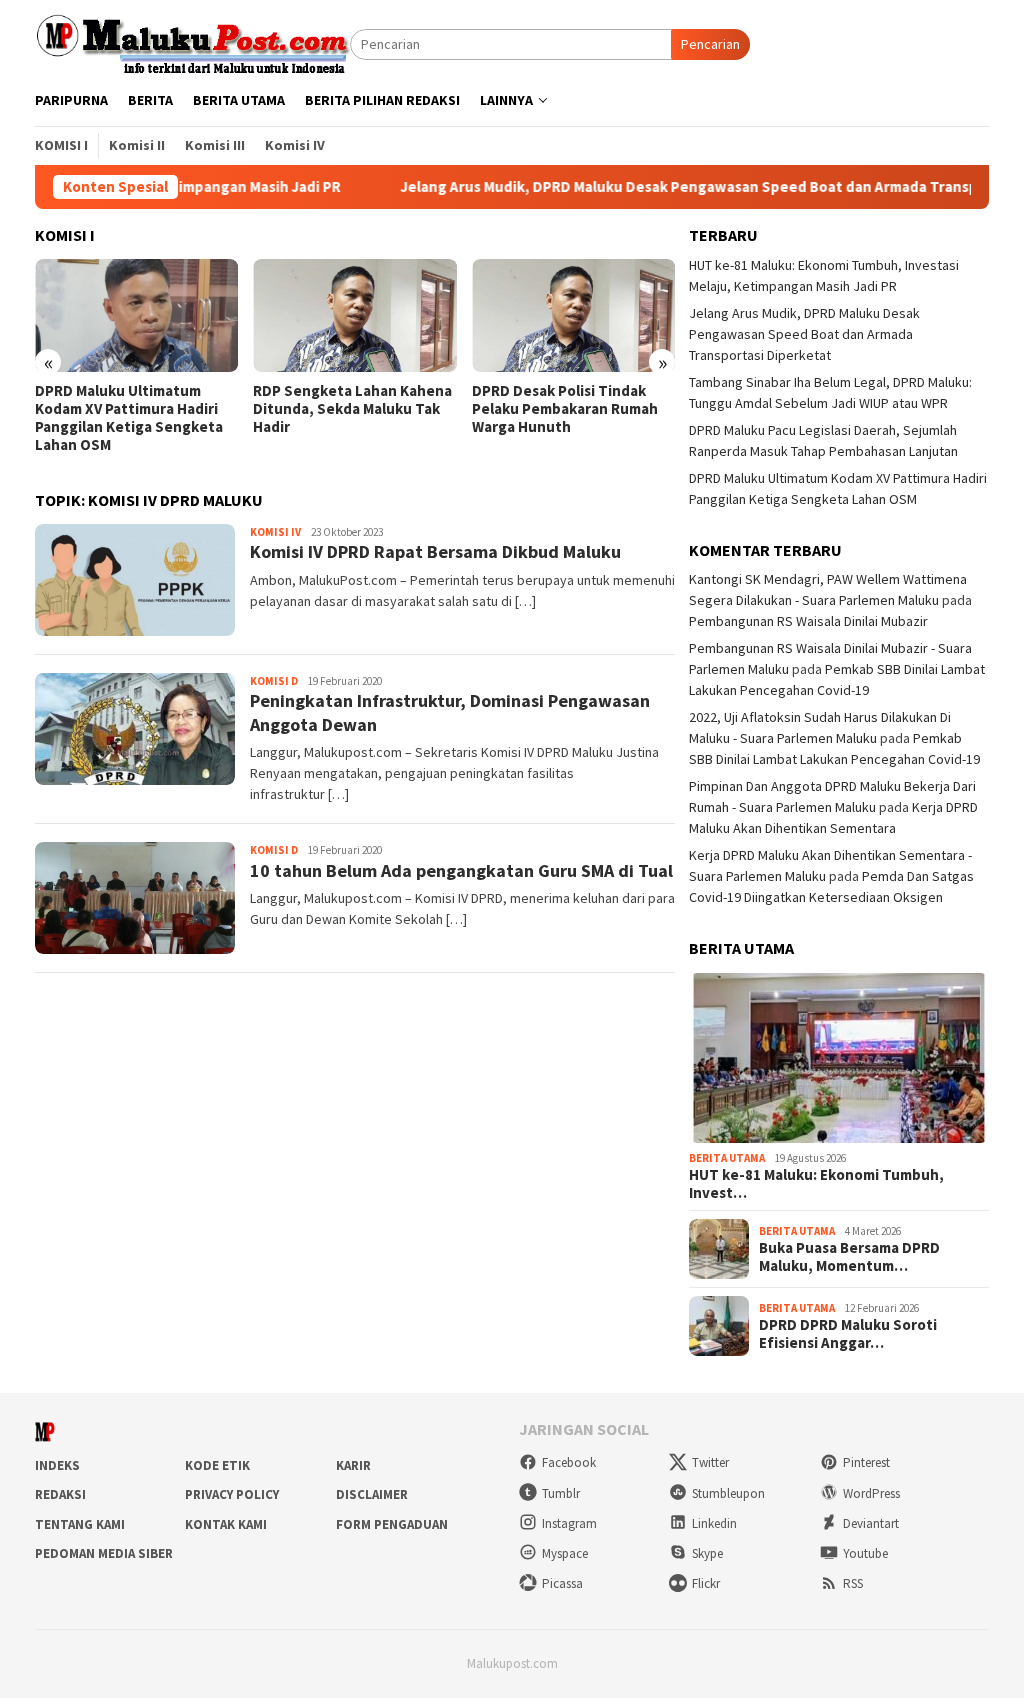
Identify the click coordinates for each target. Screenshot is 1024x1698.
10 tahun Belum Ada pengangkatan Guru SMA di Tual (461, 870)
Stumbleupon (728, 1493)
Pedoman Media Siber (104, 1553)
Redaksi (60, 1494)
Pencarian (710, 44)
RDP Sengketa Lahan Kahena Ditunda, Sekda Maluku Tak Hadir (134, 409)
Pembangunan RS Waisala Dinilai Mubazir (808, 621)
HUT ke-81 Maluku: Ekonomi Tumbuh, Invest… (816, 1184)
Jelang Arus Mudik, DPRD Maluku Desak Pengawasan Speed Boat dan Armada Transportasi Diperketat (804, 334)
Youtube (865, 1553)
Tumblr (561, 1493)
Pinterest (866, 1462)
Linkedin (714, 1523)
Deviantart (871, 1523)
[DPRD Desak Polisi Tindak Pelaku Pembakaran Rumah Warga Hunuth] (354, 316)
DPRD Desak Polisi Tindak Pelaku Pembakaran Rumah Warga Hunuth (346, 409)
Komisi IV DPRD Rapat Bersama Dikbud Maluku (435, 551)
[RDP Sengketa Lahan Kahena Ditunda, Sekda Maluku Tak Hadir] (136, 316)
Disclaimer (372, 1494)
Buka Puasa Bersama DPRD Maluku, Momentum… (849, 1257)
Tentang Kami (80, 1524)
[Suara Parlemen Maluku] (192, 43)
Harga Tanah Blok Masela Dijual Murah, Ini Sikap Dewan (573, 400)
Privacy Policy (232, 1494)
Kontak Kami (226, 1524)
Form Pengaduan (392, 1524)
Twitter (710, 1462)
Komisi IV (275, 532)
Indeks (57, 1465)
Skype (707, 1553)
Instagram (569, 1523)
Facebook (569, 1462)
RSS (853, 1583)
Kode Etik (217, 1465)
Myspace (565, 1553)
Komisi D (274, 681)
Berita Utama (727, 1158)
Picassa (562, 1583)
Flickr (706, 1583)
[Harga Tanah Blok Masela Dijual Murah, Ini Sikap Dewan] (573, 316)
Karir (353, 1465)
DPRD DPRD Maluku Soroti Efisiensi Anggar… (848, 1334)
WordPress (871, 1493)
